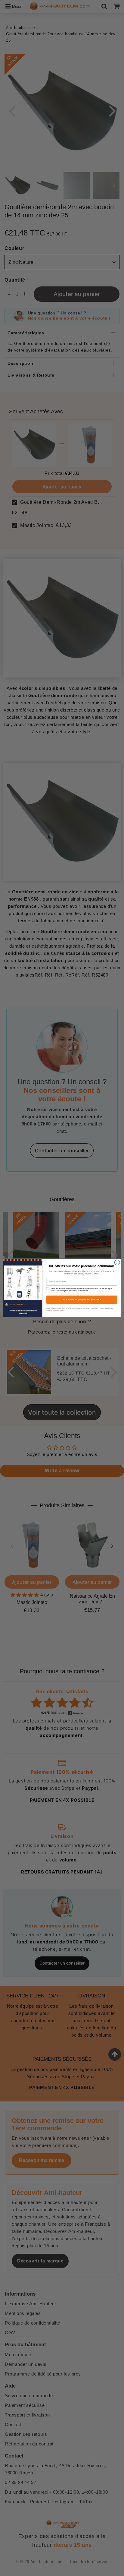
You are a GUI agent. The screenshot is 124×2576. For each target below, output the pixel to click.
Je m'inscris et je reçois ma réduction (82, 1300)
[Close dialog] (117, 1263)
